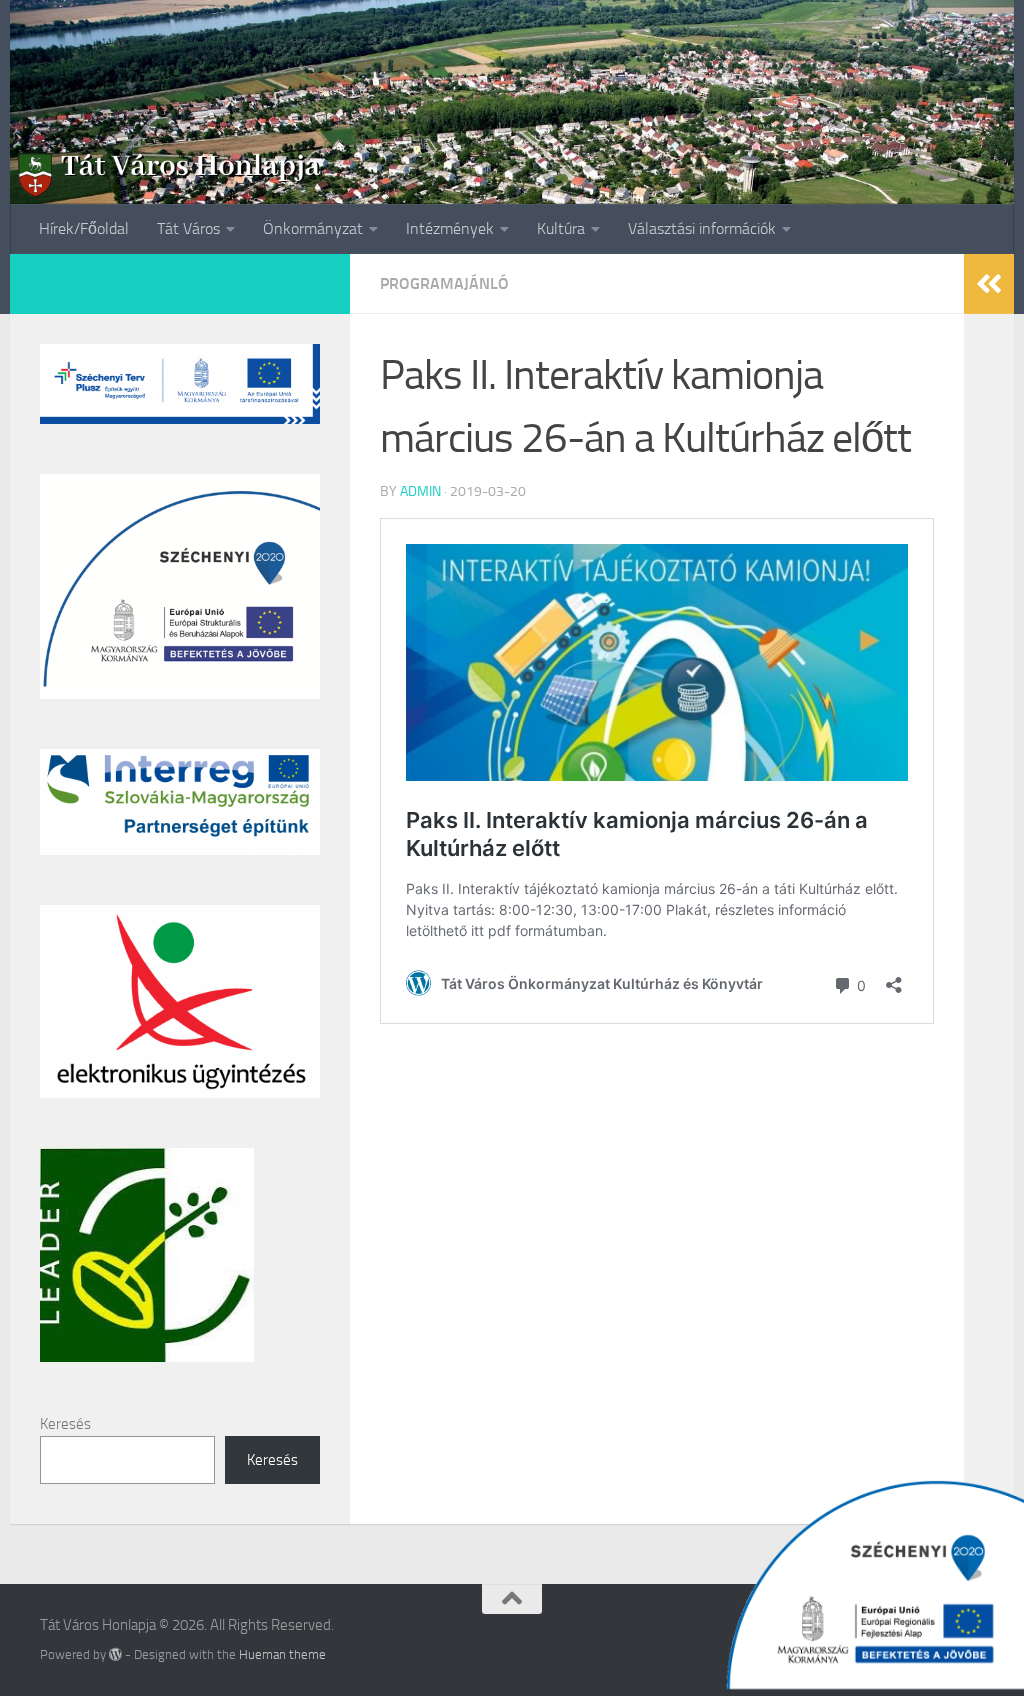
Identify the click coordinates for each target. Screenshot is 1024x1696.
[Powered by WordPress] (115, 1654)
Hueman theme (282, 1654)
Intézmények (450, 228)
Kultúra (561, 228)
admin (420, 491)
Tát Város (188, 228)
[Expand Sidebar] (989, 284)
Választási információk (702, 228)
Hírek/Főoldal (84, 228)
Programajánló (444, 283)
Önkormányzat (313, 228)
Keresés (65, 1424)
